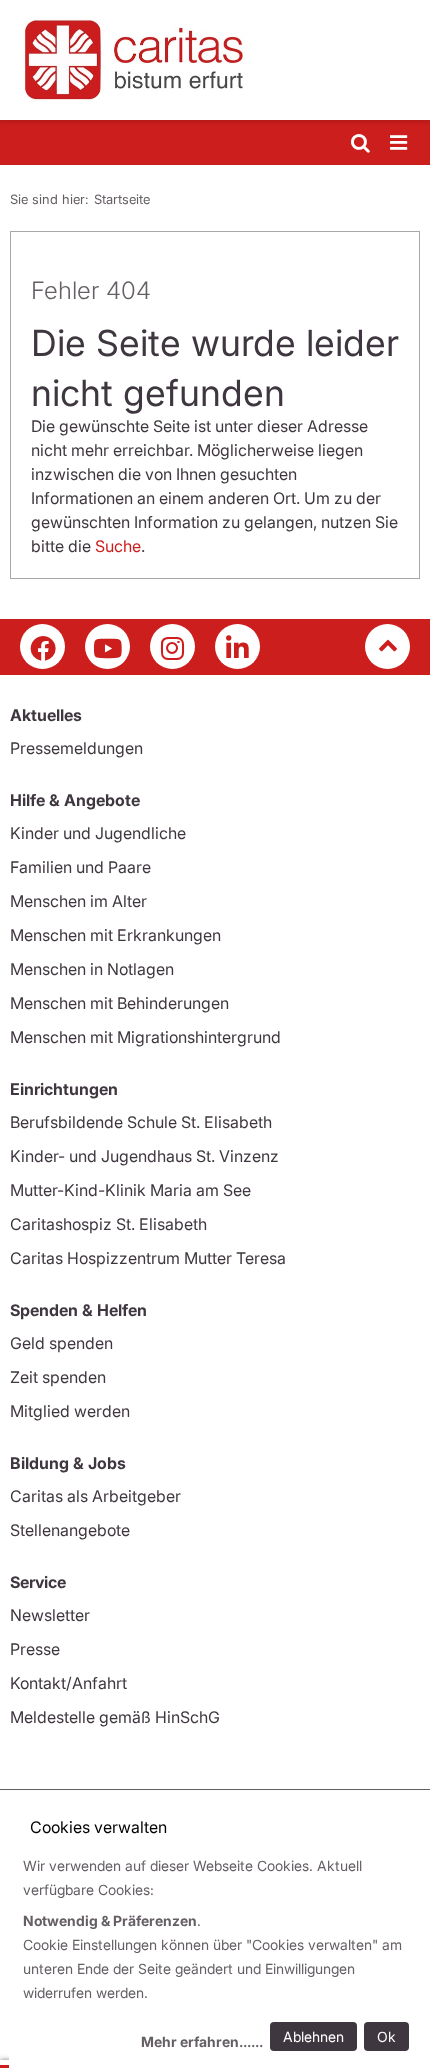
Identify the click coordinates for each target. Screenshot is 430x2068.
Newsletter (50, 1615)
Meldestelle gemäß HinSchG (115, 1717)
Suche (118, 546)
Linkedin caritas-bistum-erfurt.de (237, 646)
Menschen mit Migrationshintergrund (145, 1037)
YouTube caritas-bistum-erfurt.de (107, 646)
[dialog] (219, 1956)
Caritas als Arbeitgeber (95, 1496)
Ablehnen (313, 2036)
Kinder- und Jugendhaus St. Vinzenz (144, 1156)
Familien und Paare (80, 867)
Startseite (122, 199)
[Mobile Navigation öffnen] (400, 143)
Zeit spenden (58, 1377)
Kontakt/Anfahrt (68, 1683)
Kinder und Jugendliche (98, 833)
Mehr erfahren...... (202, 2041)
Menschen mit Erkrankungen (115, 935)
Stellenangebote (70, 1530)
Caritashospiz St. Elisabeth (108, 1224)
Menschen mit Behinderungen (119, 1003)
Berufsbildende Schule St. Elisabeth (141, 1122)
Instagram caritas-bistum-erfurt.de (172, 646)
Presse (35, 1649)
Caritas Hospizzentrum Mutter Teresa (148, 1258)
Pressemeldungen (76, 748)
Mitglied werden (70, 1411)
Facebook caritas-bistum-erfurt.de (42, 646)
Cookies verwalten (98, 1827)
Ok (386, 2036)
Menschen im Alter (78, 901)
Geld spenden (61, 1343)
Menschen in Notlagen (92, 969)
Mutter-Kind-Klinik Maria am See (130, 1190)
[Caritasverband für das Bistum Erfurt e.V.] (215, 60)
